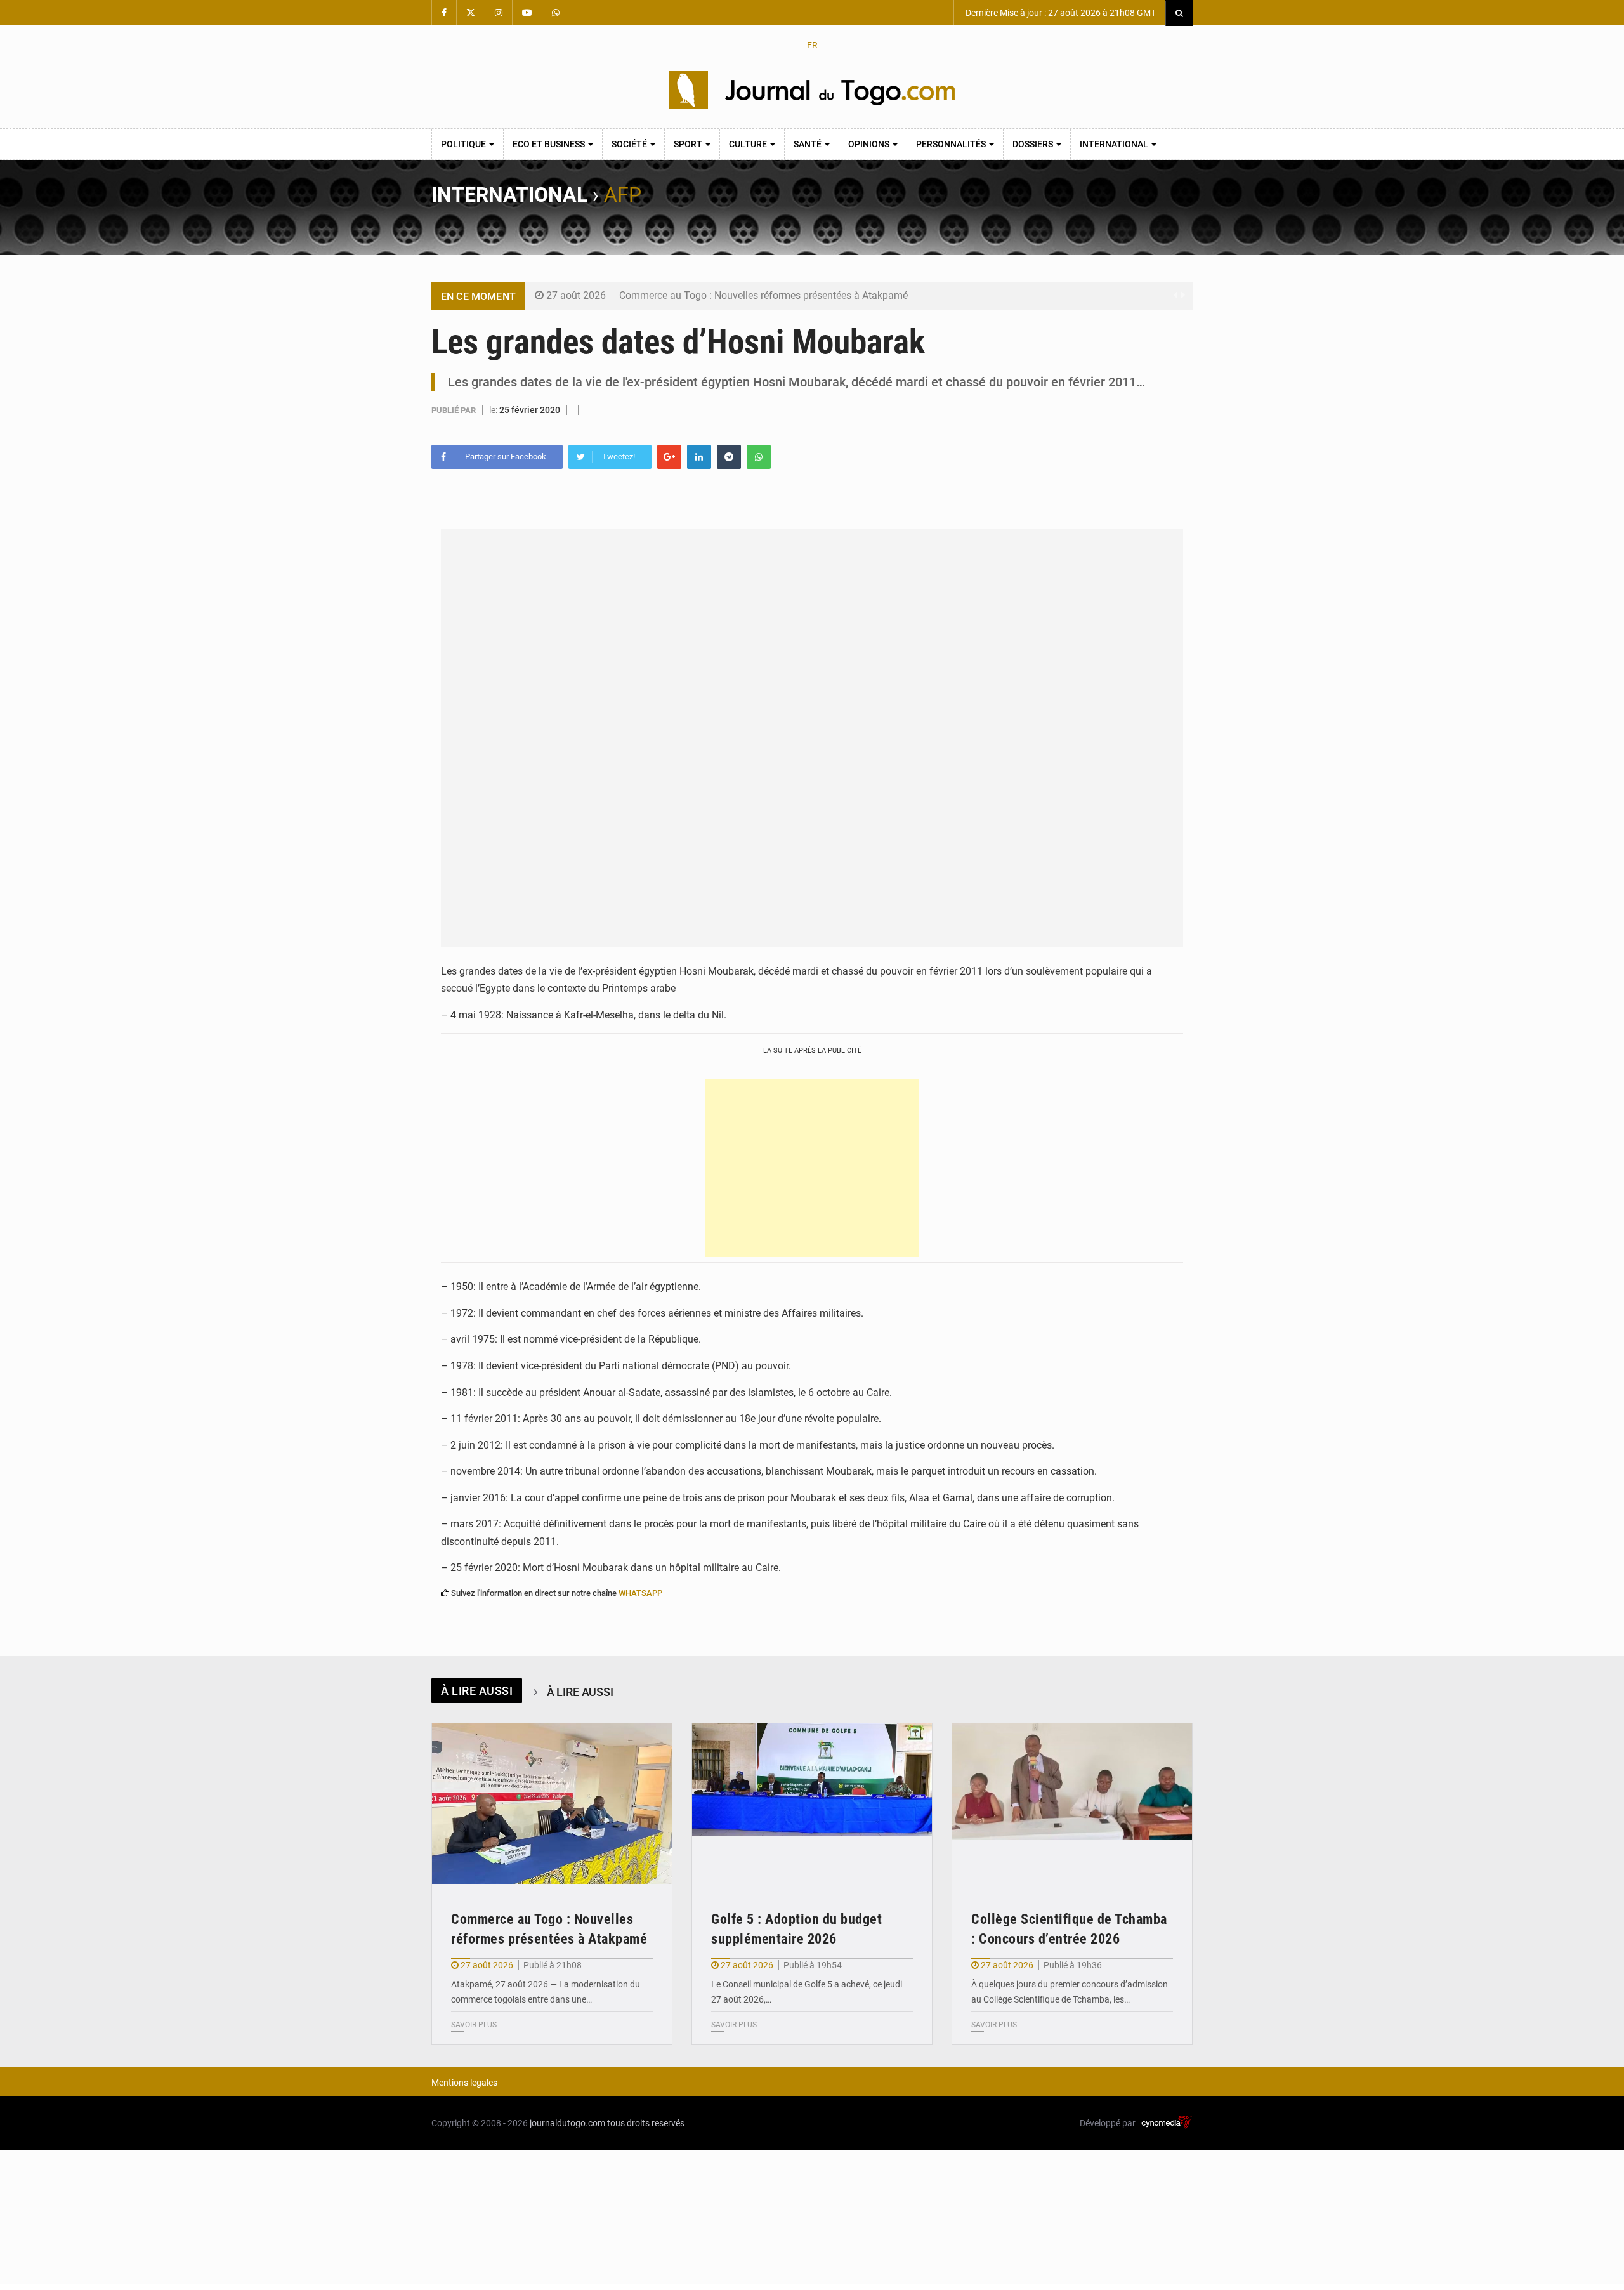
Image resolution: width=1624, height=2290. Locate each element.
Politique (464, 144)
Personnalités (952, 144)
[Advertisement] (812, 1168)
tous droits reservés (646, 2123)
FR (812, 45)
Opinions (870, 144)
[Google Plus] (669, 457)
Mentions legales (464, 2083)
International (1115, 144)
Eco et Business (550, 144)
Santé (809, 144)
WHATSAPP (640, 1593)
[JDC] (812, 90)
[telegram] (729, 457)
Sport (689, 144)
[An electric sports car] (552, 1804)
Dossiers (1034, 144)
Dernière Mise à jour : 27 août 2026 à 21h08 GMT (1060, 13)
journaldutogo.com (567, 2123)
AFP (623, 195)
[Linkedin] (699, 457)
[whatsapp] (759, 457)
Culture (749, 144)
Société (630, 144)
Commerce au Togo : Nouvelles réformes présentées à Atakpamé (763, 295)
